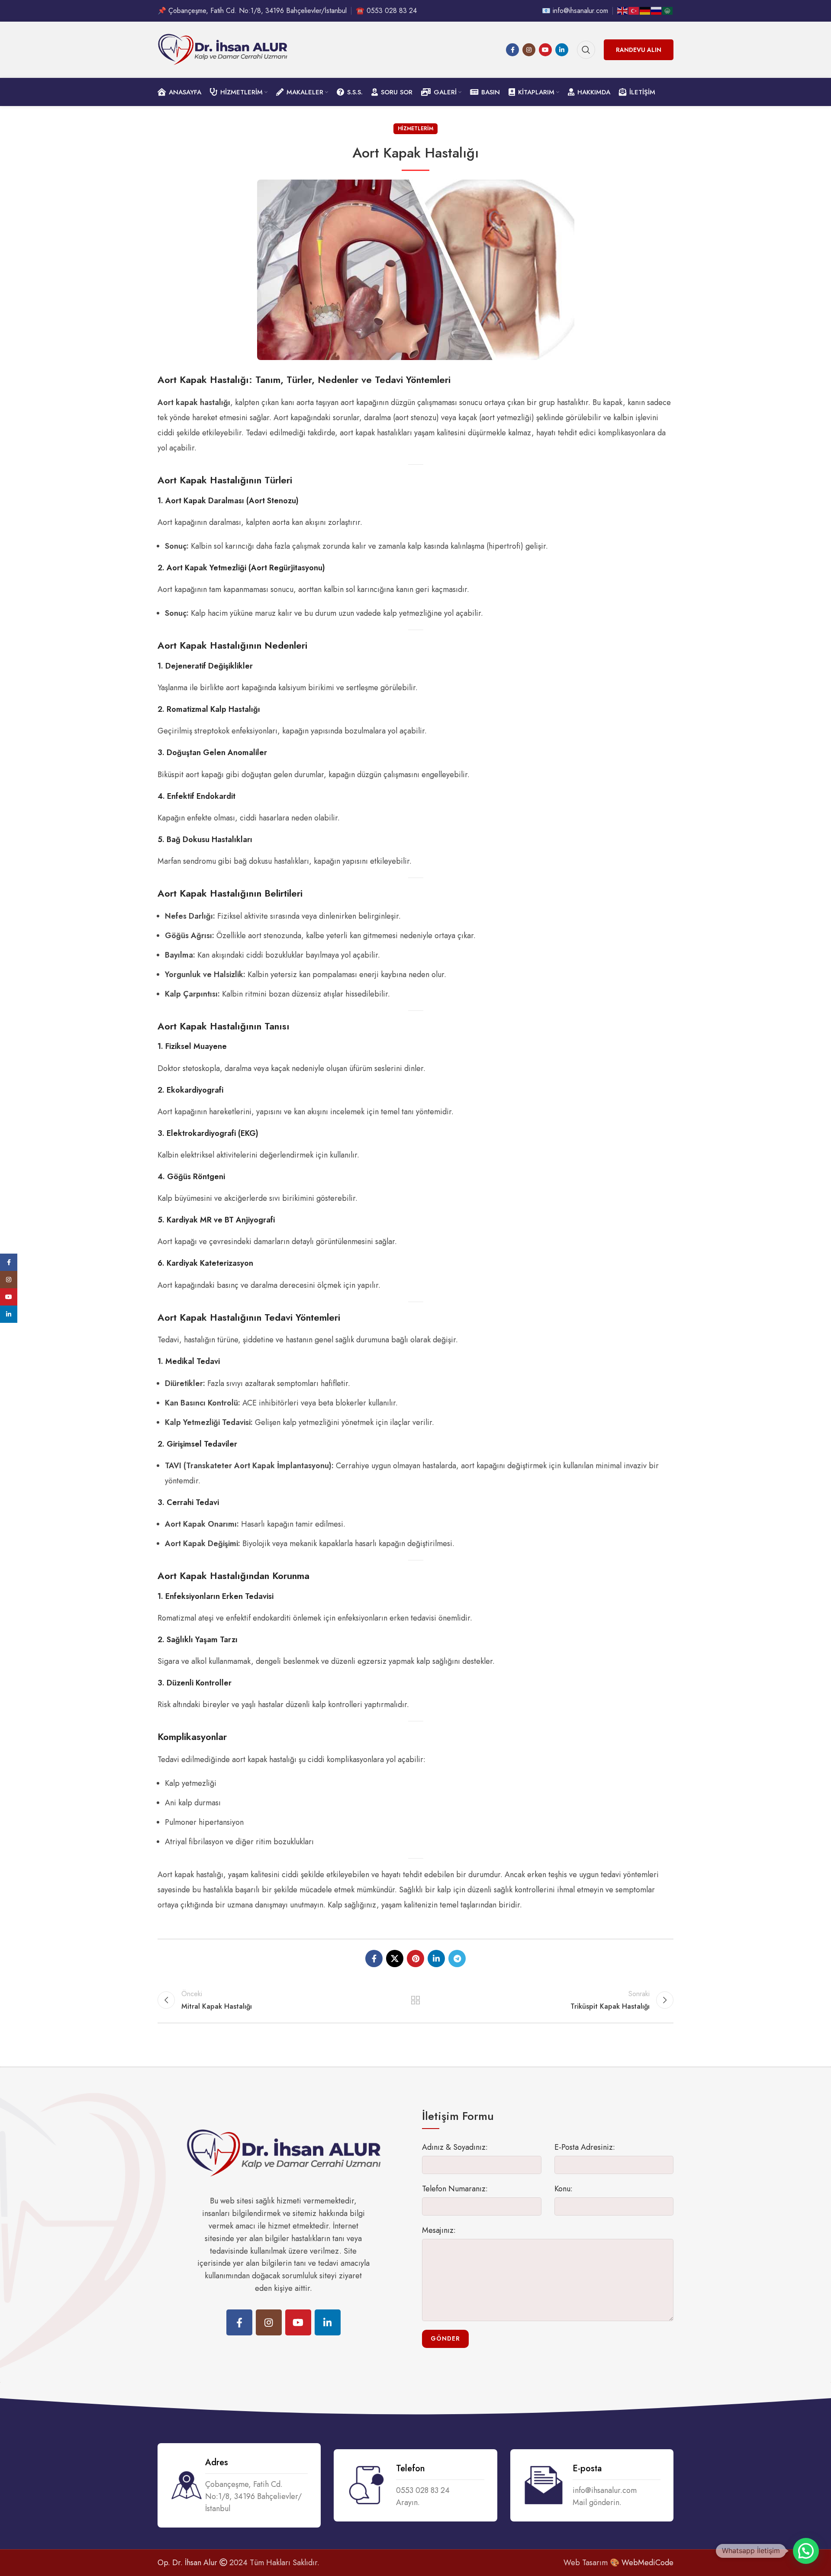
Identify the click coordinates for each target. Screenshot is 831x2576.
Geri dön (416, 2000)
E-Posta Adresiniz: (585, 2147)
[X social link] (395, 1959)
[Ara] (586, 50)
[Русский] (657, 10)
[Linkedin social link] (562, 50)
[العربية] (668, 10)
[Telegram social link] (457, 1959)
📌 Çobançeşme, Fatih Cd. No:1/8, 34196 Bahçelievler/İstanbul (252, 11)
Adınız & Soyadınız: (455, 2147)
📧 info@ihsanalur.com (575, 11)
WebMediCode (647, 2563)
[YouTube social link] (545, 50)
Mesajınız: (439, 2230)
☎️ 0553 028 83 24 (386, 11)
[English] (623, 10)
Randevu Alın (639, 50)
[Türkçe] (634, 10)
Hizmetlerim (415, 129)
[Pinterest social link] (415, 1959)
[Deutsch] (645, 10)
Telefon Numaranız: (455, 2189)
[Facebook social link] (512, 50)
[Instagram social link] (529, 50)
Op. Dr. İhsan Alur (187, 2563)
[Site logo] (222, 49)
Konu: (564, 2189)
